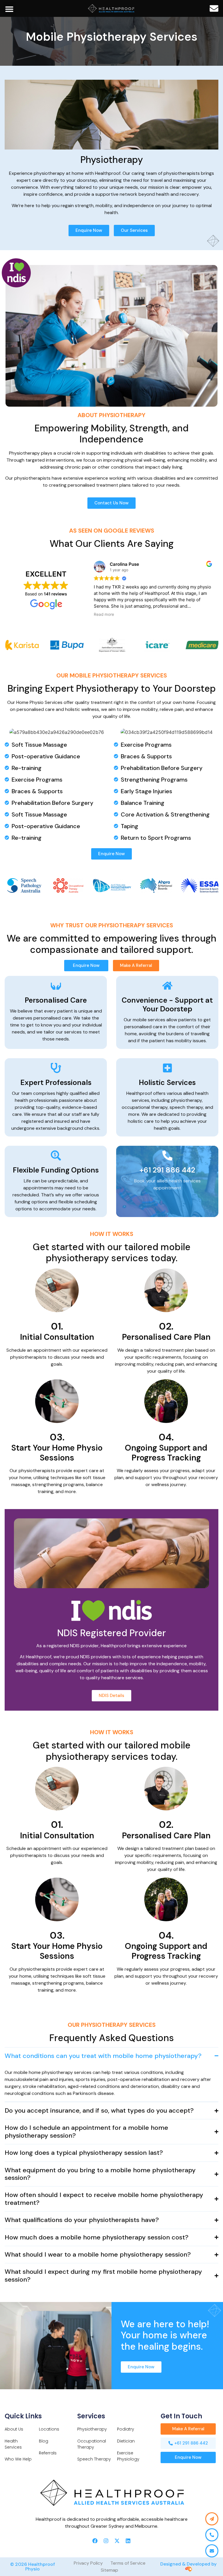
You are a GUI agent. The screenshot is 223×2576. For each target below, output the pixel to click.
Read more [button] (104, 614)
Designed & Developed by (188, 2564)
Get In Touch (181, 2416)
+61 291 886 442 (167, 1170)
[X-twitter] (117, 2541)
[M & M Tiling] (111, 8)
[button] (9, 9)
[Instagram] (106, 2541)
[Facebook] (95, 2541)
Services (91, 2416)
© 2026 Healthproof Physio (33, 2567)
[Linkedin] (128, 2541)
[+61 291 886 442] (167, 1156)
